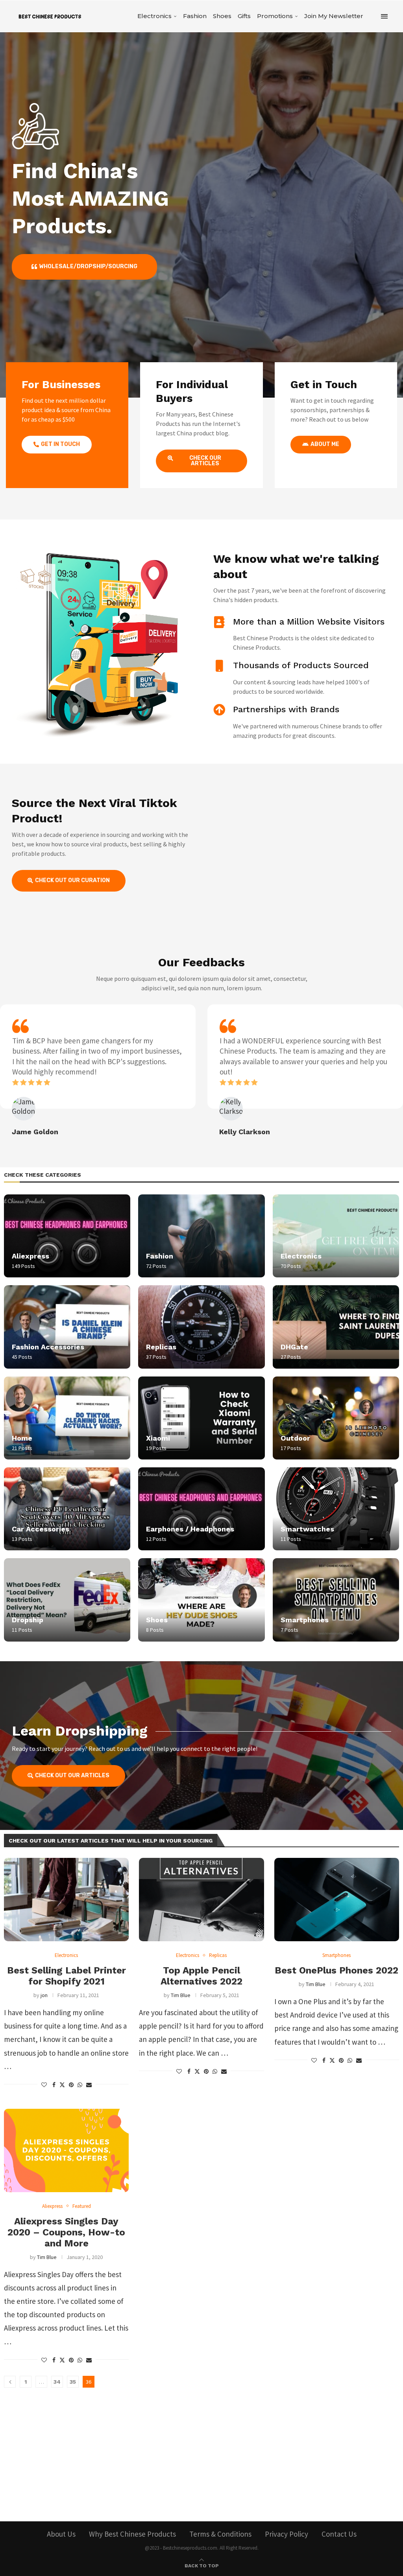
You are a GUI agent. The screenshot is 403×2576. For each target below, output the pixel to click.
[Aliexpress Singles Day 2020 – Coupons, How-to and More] (66, 2150)
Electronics (154, 16)
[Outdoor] (336, 1418)
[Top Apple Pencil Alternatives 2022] (201, 1900)
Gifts (244, 16)
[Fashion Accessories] (67, 1327)
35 (73, 2382)
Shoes (222, 16)
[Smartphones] (336, 1600)
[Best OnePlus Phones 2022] (337, 1900)
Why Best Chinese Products (132, 2534)
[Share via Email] (89, 2085)
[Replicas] (201, 1327)
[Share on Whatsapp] (80, 2085)
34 (57, 2382)
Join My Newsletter (334, 16)
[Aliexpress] (67, 1236)
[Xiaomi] (201, 1418)
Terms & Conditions (220, 2534)
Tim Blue (181, 1995)
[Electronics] (336, 1236)
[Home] (67, 1418)
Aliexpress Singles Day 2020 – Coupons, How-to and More (66, 2232)
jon (44, 1995)
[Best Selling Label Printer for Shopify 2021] (66, 1900)
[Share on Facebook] (54, 2085)
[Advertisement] (201, 2447)
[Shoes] (201, 1600)
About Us (61, 2534)
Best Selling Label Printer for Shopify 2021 (67, 1976)
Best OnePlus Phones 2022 (336, 1970)
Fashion (195, 16)
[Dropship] (67, 1600)
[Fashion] (201, 1236)
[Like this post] (44, 2085)
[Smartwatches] (336, 1509)
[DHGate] (336, 1327)
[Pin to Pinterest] (71, 2085)
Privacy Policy (287, 2534)
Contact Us (339, 2534)
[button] (9, 1070)
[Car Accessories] (67, 1509)
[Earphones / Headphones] (201, 1509)
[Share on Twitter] (62, 2085)
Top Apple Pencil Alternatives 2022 (201, 1976)
